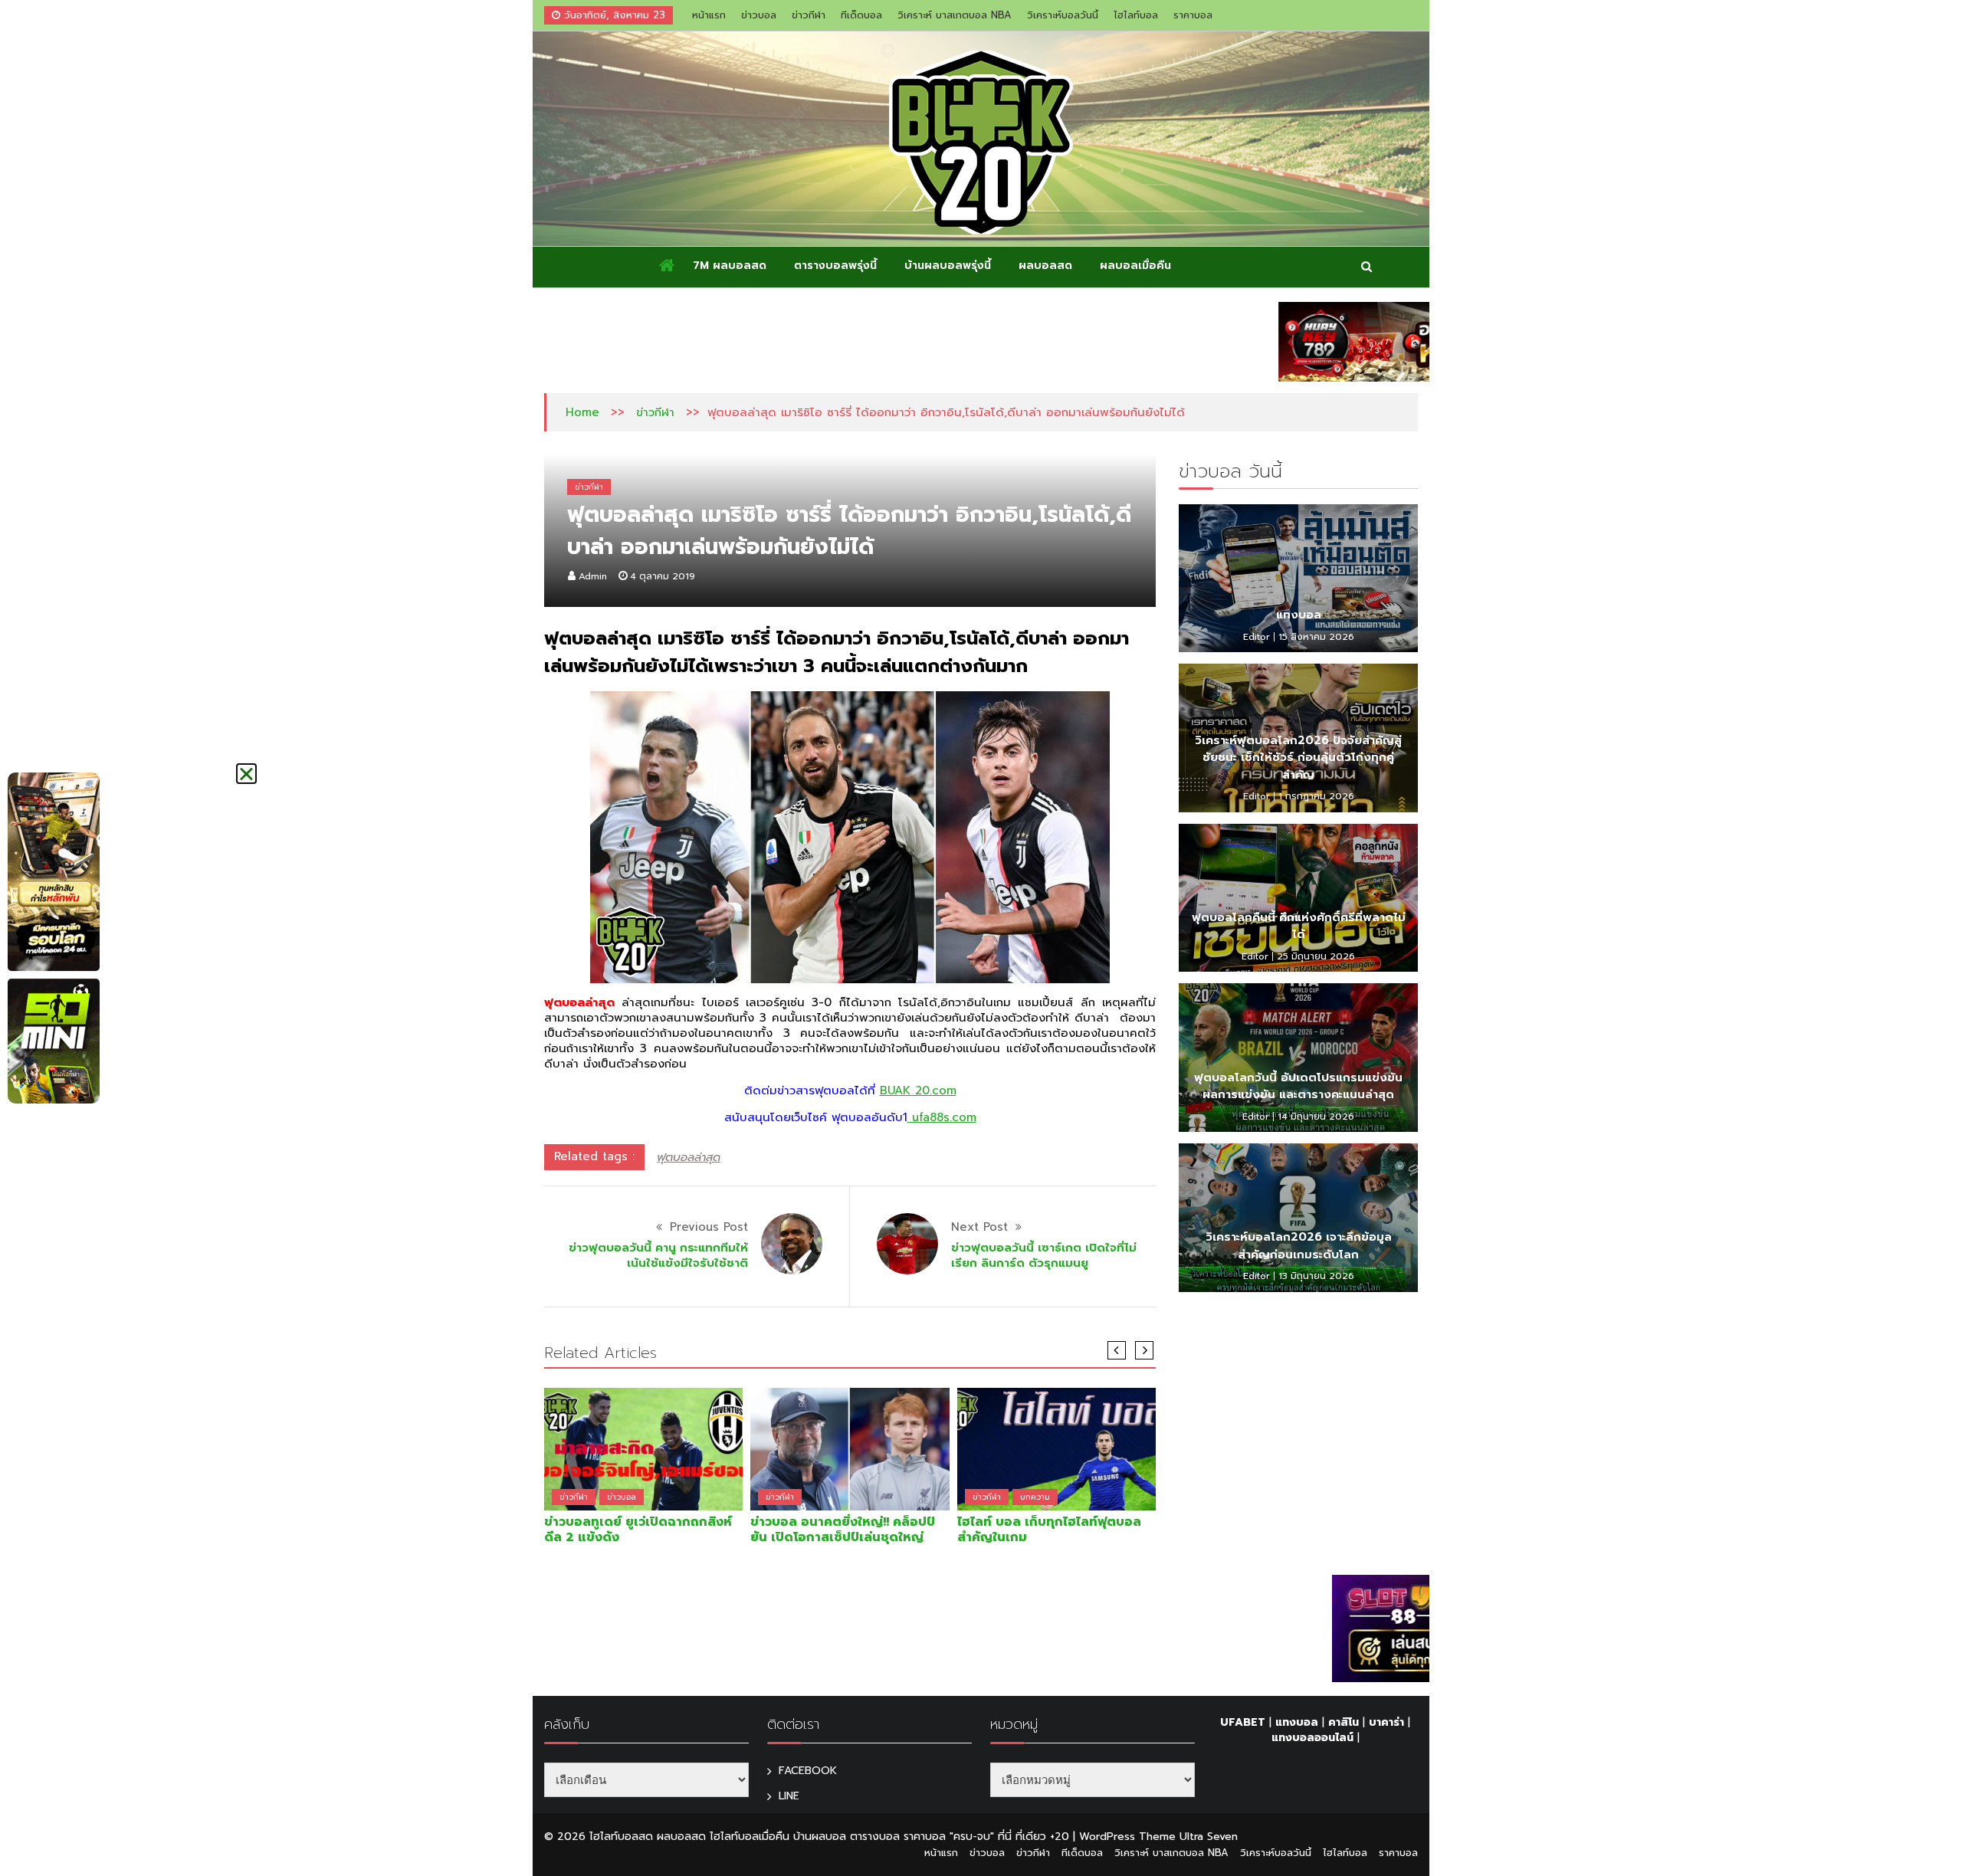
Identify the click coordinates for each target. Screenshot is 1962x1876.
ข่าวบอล (759, 15)
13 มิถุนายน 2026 (1316, 1276)
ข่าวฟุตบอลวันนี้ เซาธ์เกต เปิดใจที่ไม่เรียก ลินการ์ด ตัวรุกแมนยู (1044, 1255)
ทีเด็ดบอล (861, 15)
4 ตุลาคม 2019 (663, 576)
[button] (246, 774)
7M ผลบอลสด (730, 266)
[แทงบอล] (1298, 579)
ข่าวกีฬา (809, 15)
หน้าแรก (709, 15)
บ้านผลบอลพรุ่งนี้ (948, 266)
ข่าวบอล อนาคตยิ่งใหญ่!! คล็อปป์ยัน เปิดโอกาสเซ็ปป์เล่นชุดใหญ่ (843, 1530)
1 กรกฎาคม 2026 (1316, 796)
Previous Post (709, 1227)
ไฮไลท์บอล (1136, 15)
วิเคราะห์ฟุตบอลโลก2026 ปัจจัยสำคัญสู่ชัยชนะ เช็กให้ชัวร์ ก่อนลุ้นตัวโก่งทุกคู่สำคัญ (1298, 758)
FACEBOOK (808, 1771)
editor (1257, 637)
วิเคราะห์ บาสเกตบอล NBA (955, 15)
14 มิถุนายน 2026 (1316, 1117)
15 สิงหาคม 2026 (1316, 637)
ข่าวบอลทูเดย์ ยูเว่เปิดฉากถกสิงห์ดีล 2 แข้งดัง (638, 1530)
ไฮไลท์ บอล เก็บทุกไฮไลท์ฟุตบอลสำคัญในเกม (1049, 1530)
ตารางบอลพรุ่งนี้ (835, 266)
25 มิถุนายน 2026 (1316, 956)
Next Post (979, 1227)
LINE (789, 1796)
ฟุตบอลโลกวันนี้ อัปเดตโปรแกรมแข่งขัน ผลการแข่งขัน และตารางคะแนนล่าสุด (1298, 1086)
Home (582, 412)
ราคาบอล (1193, 15)
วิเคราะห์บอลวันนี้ (1063, 15)
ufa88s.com (942, 1117)
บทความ (1035, 1497)
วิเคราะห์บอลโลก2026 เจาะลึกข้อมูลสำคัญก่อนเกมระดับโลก (1299, 1246)
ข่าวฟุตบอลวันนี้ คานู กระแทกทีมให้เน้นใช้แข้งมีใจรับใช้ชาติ (658, 1255)
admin (593, 576)
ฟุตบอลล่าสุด (689, 1157)
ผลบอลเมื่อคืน (1135, 266)
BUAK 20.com (918, 1091)
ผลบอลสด (1045, 266)
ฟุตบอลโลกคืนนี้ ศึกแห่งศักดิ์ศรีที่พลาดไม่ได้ (1299, 926)
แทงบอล (1299, 615)
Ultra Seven (1209, 1837)
